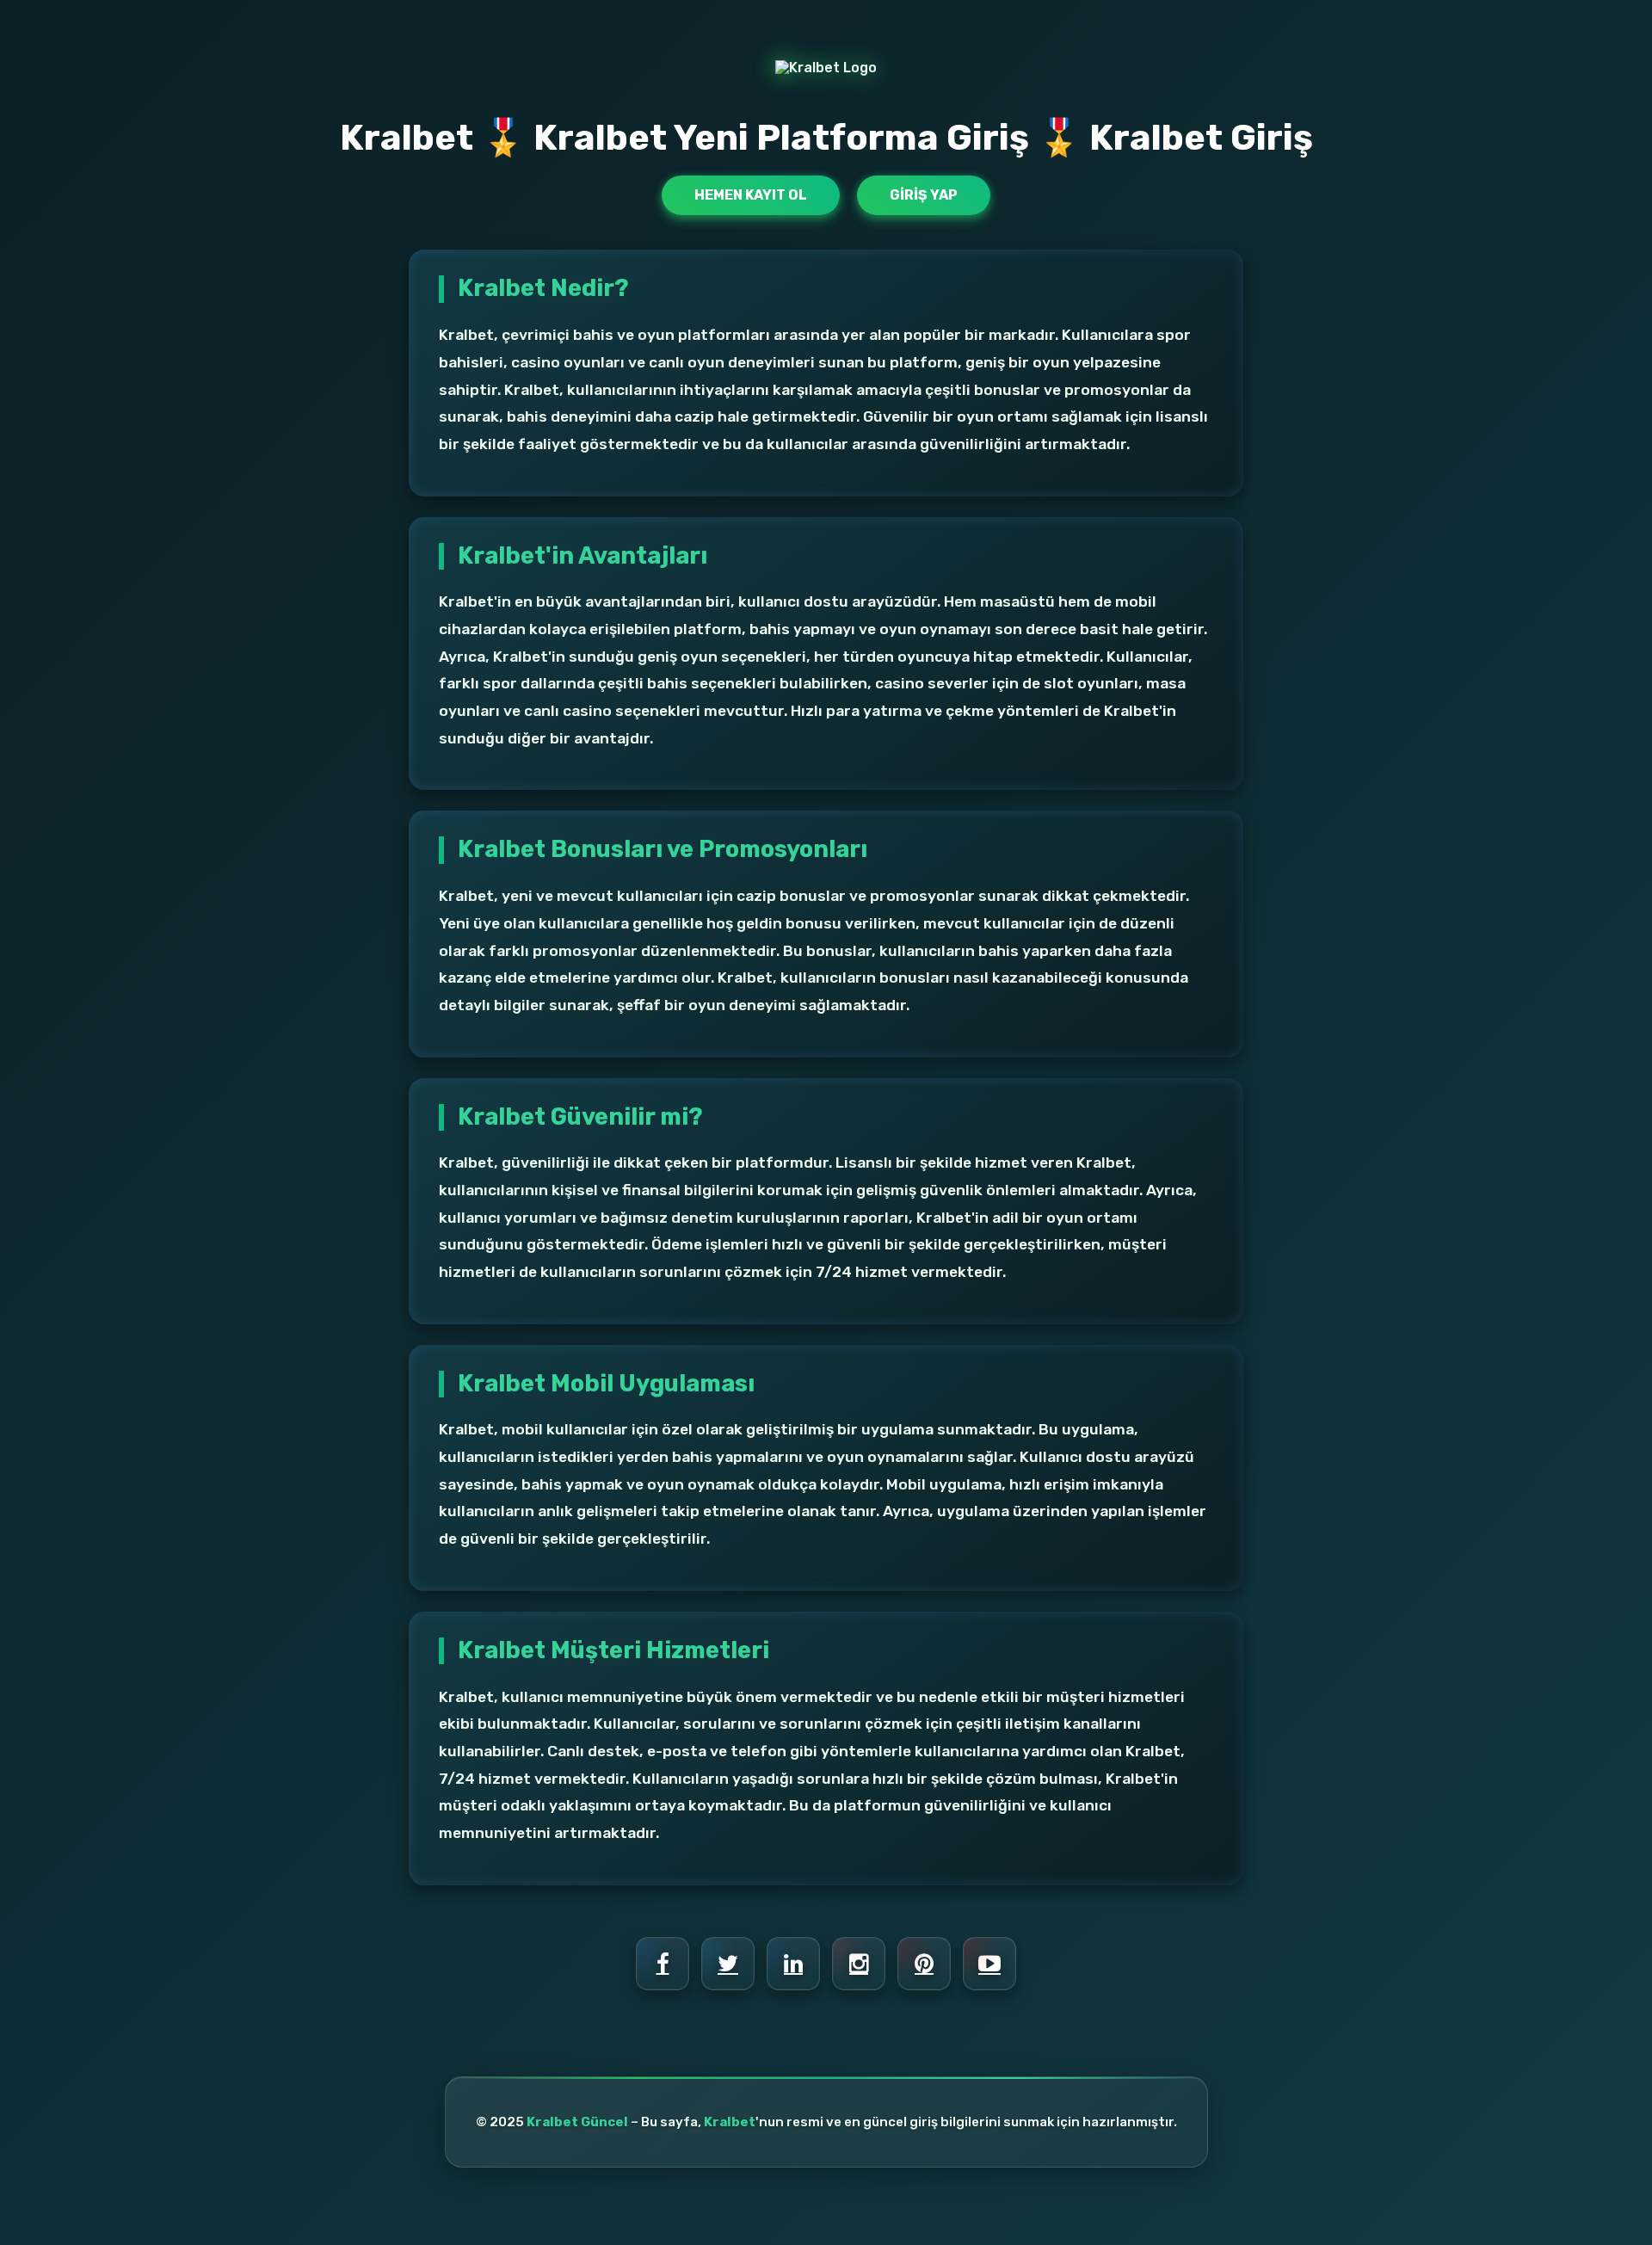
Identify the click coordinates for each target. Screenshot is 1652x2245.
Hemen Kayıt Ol (751, 195)
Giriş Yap (924, 195)
